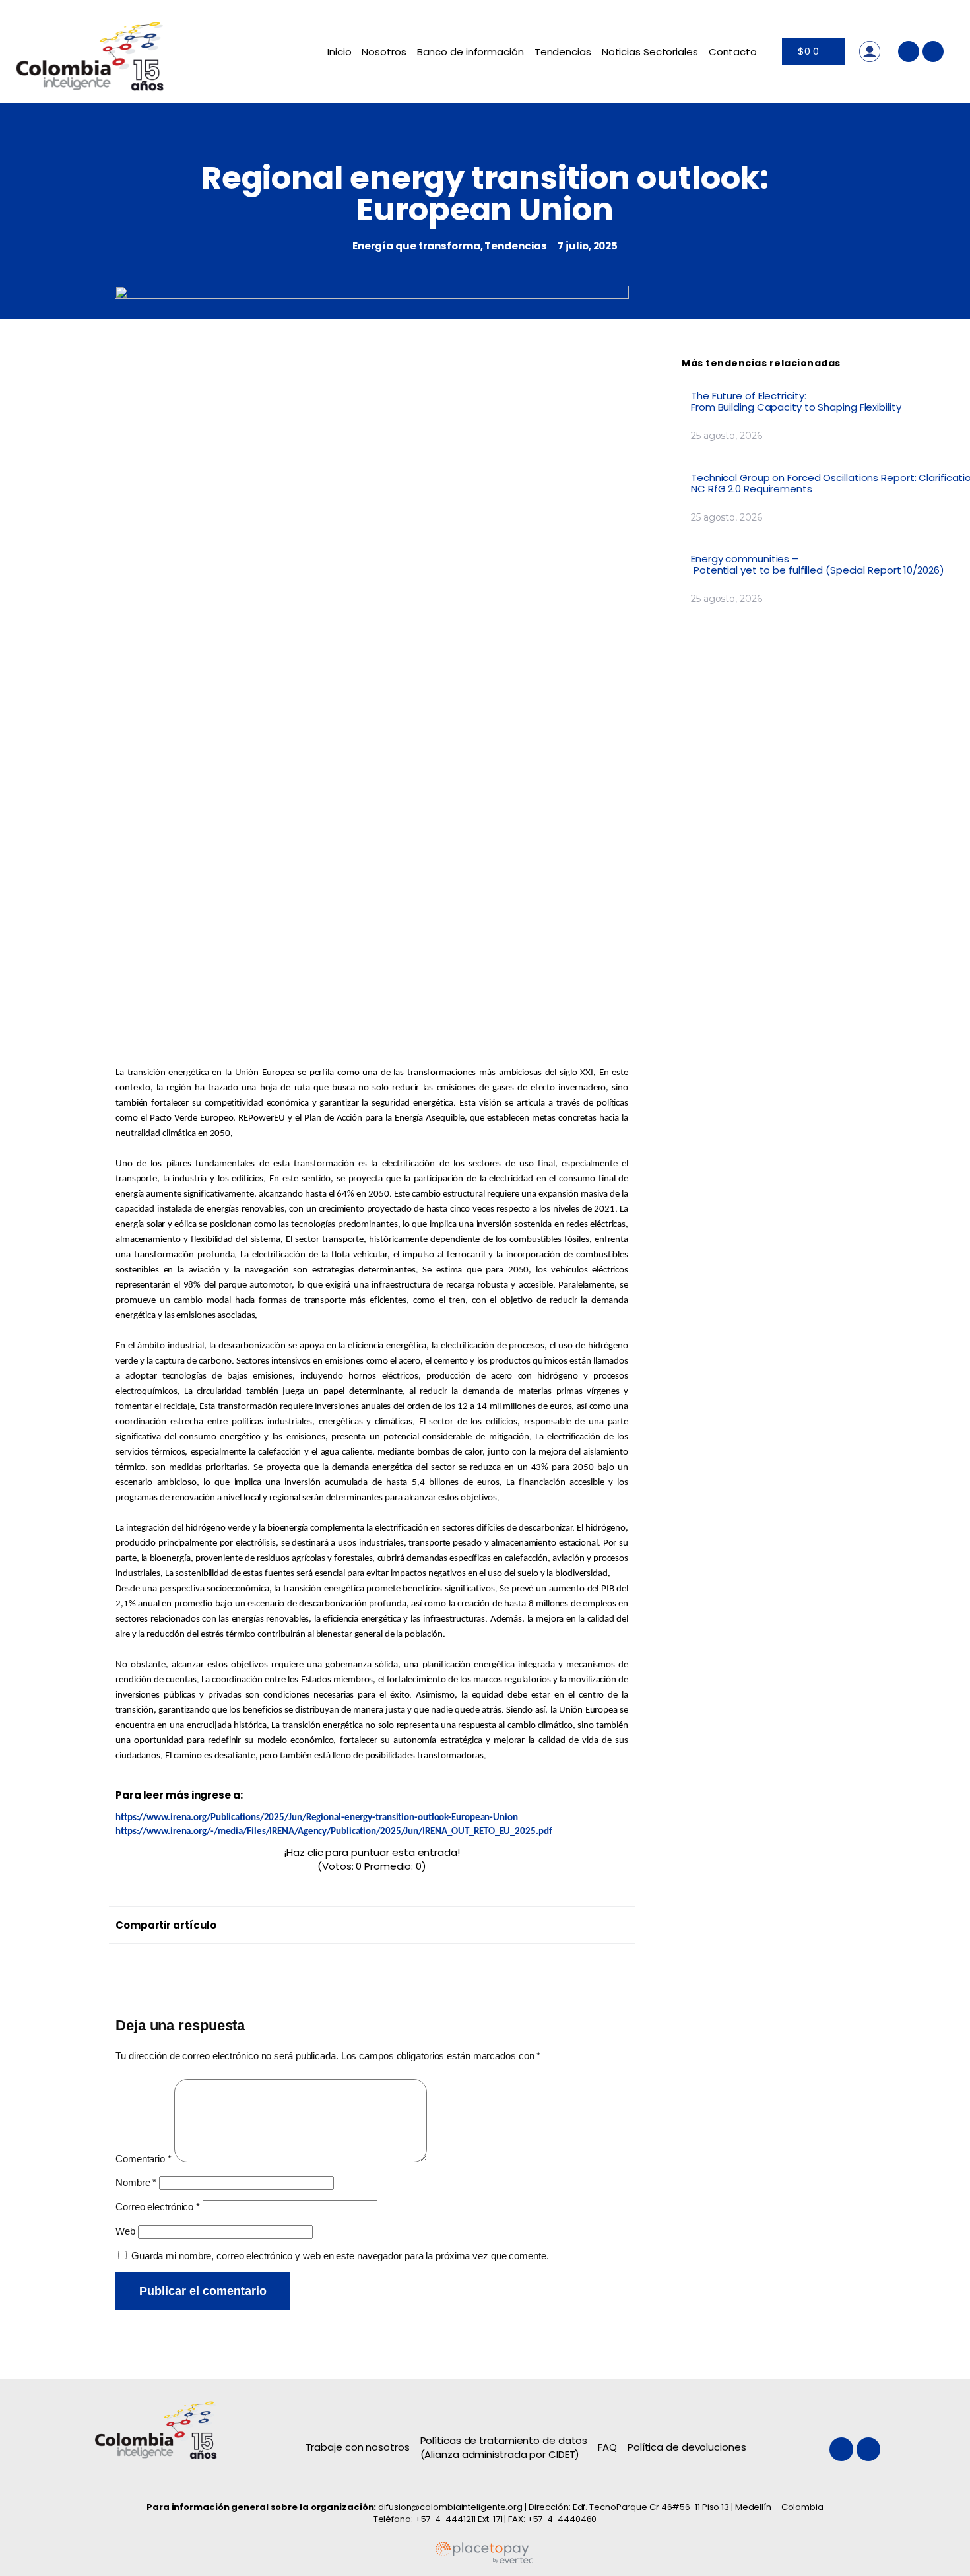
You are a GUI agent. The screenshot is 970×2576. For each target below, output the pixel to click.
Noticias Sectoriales (650, 52)
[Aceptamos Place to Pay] (485, 2561)
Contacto (733, 52)
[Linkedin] (933, 51)
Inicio (339, 52)
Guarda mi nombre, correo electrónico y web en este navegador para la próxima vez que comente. (340, 2256)
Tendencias (563, 52)
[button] (375, 1922)
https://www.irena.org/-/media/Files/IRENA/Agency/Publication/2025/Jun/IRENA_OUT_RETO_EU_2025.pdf (334, 1832)
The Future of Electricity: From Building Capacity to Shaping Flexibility (797, 401)
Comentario (144, 2159)
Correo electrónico (158, 2207)
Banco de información (470, 52)
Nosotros (384, 52)
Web (125, 2231)
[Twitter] (909, 51)
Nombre (136, 2182)
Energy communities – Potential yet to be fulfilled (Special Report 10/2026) (819, 564)
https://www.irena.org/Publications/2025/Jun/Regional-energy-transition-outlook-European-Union (317, 1818)
